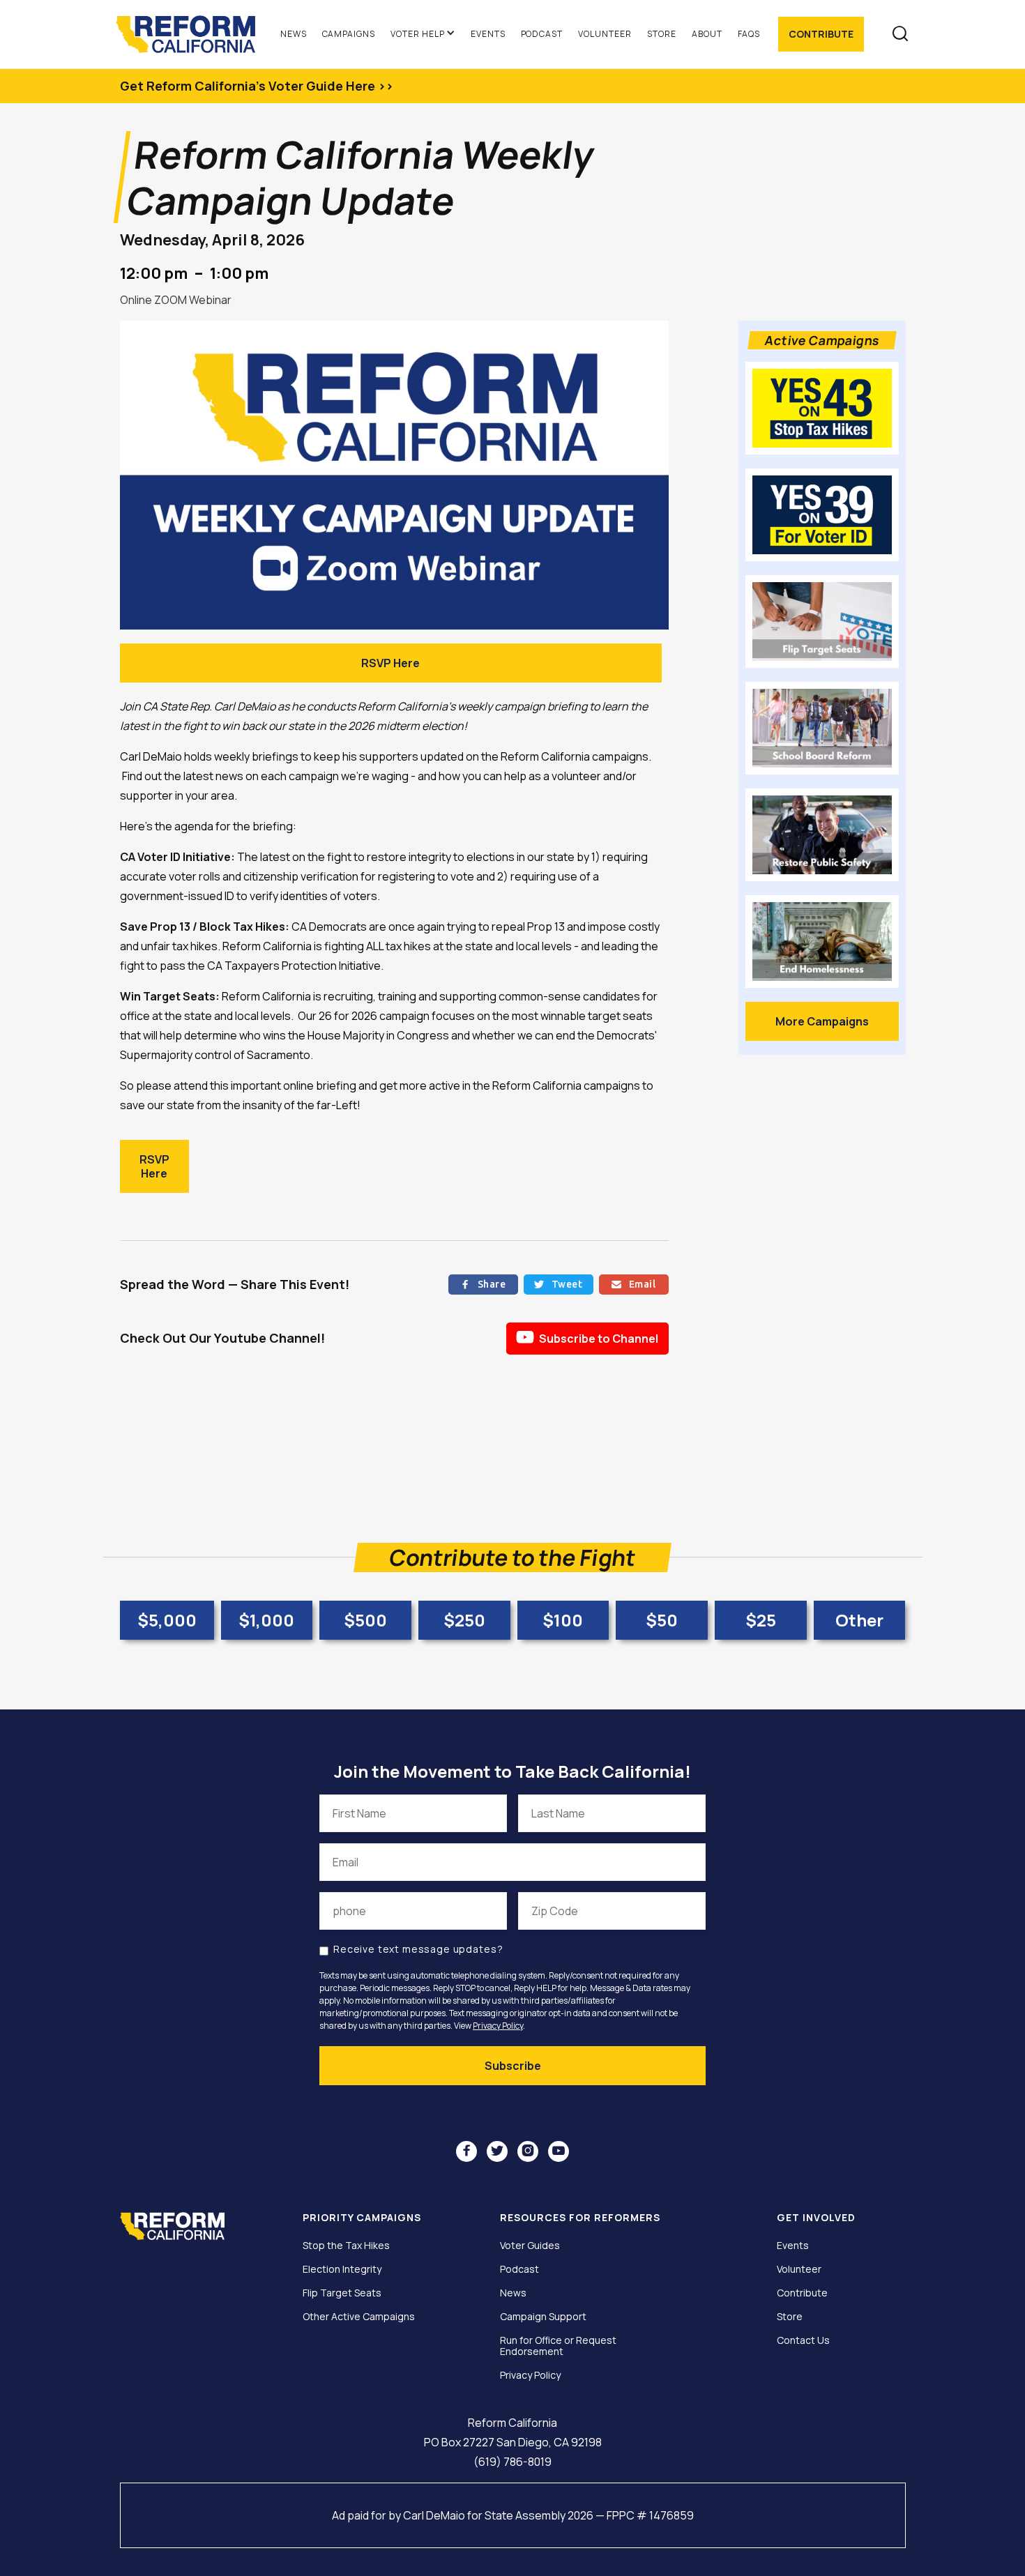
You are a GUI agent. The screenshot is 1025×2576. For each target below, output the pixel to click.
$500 (365, 1620)
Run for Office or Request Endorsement (558, 2346)
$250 (464, 1620)
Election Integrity (342, 2269)
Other (859, 1620)
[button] (423, 34)
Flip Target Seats (342, 2293)
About (707, 34)
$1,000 (266, 1620)
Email (633, 1284)
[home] (192, 34)
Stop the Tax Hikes (346, 2246)
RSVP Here (390, 663)
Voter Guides (530, 2246)
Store (662, 34)
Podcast (542, 34)
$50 (662, 1620)
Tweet (558, 1284)
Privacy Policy (498, 2026)
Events (488, 34)
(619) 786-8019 (512, 2462)
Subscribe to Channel (587, 1337)
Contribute (821, 34)
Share (483, 1284)
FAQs (749, 34)
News (294, 34)
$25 (761, 1620)
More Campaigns (822, 1021)
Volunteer (605, 34)
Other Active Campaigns (359, 2317)
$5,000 (167, 1620)
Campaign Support (543, 2317)
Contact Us (803, 2340)
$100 (563, 1620)
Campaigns (349, 34)
